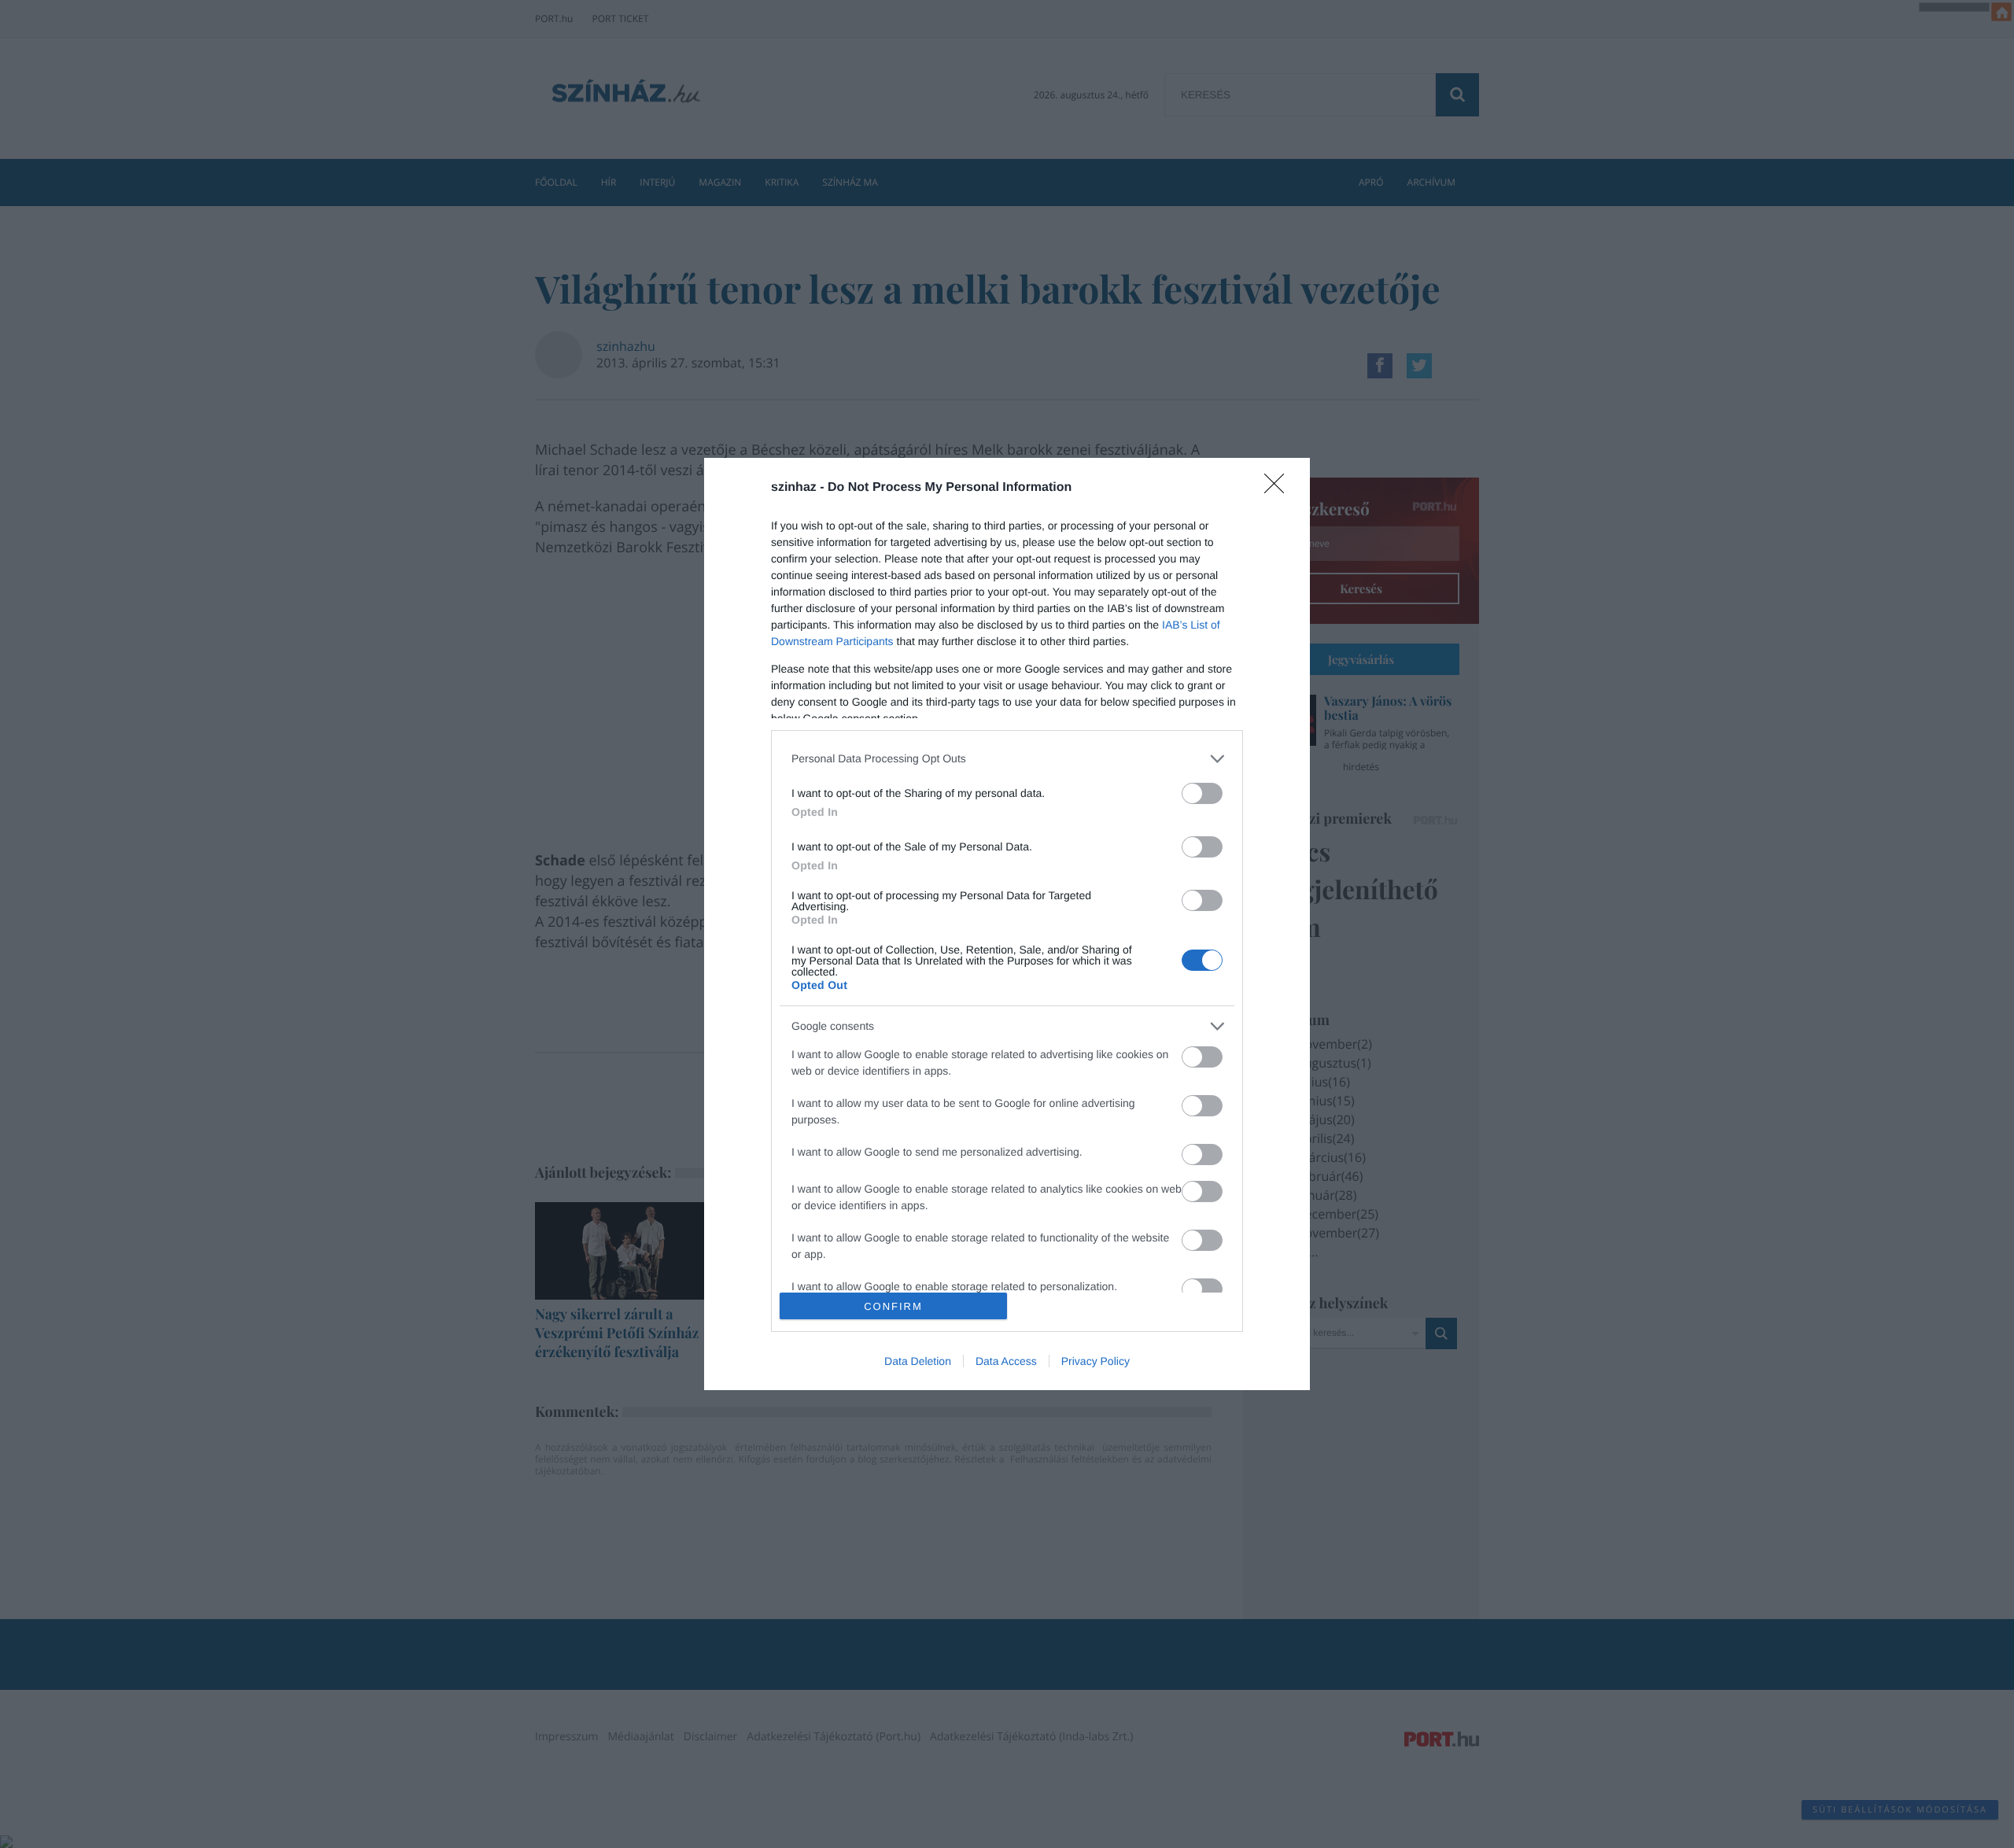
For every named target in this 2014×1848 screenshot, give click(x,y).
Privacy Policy (1096, 1361)
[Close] (1279, 489)
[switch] (1202, 793)
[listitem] (1007, 759)
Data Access (1006, 1361)
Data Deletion (918, 1361)
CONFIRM (893, 1306)
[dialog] (1007, 924)
